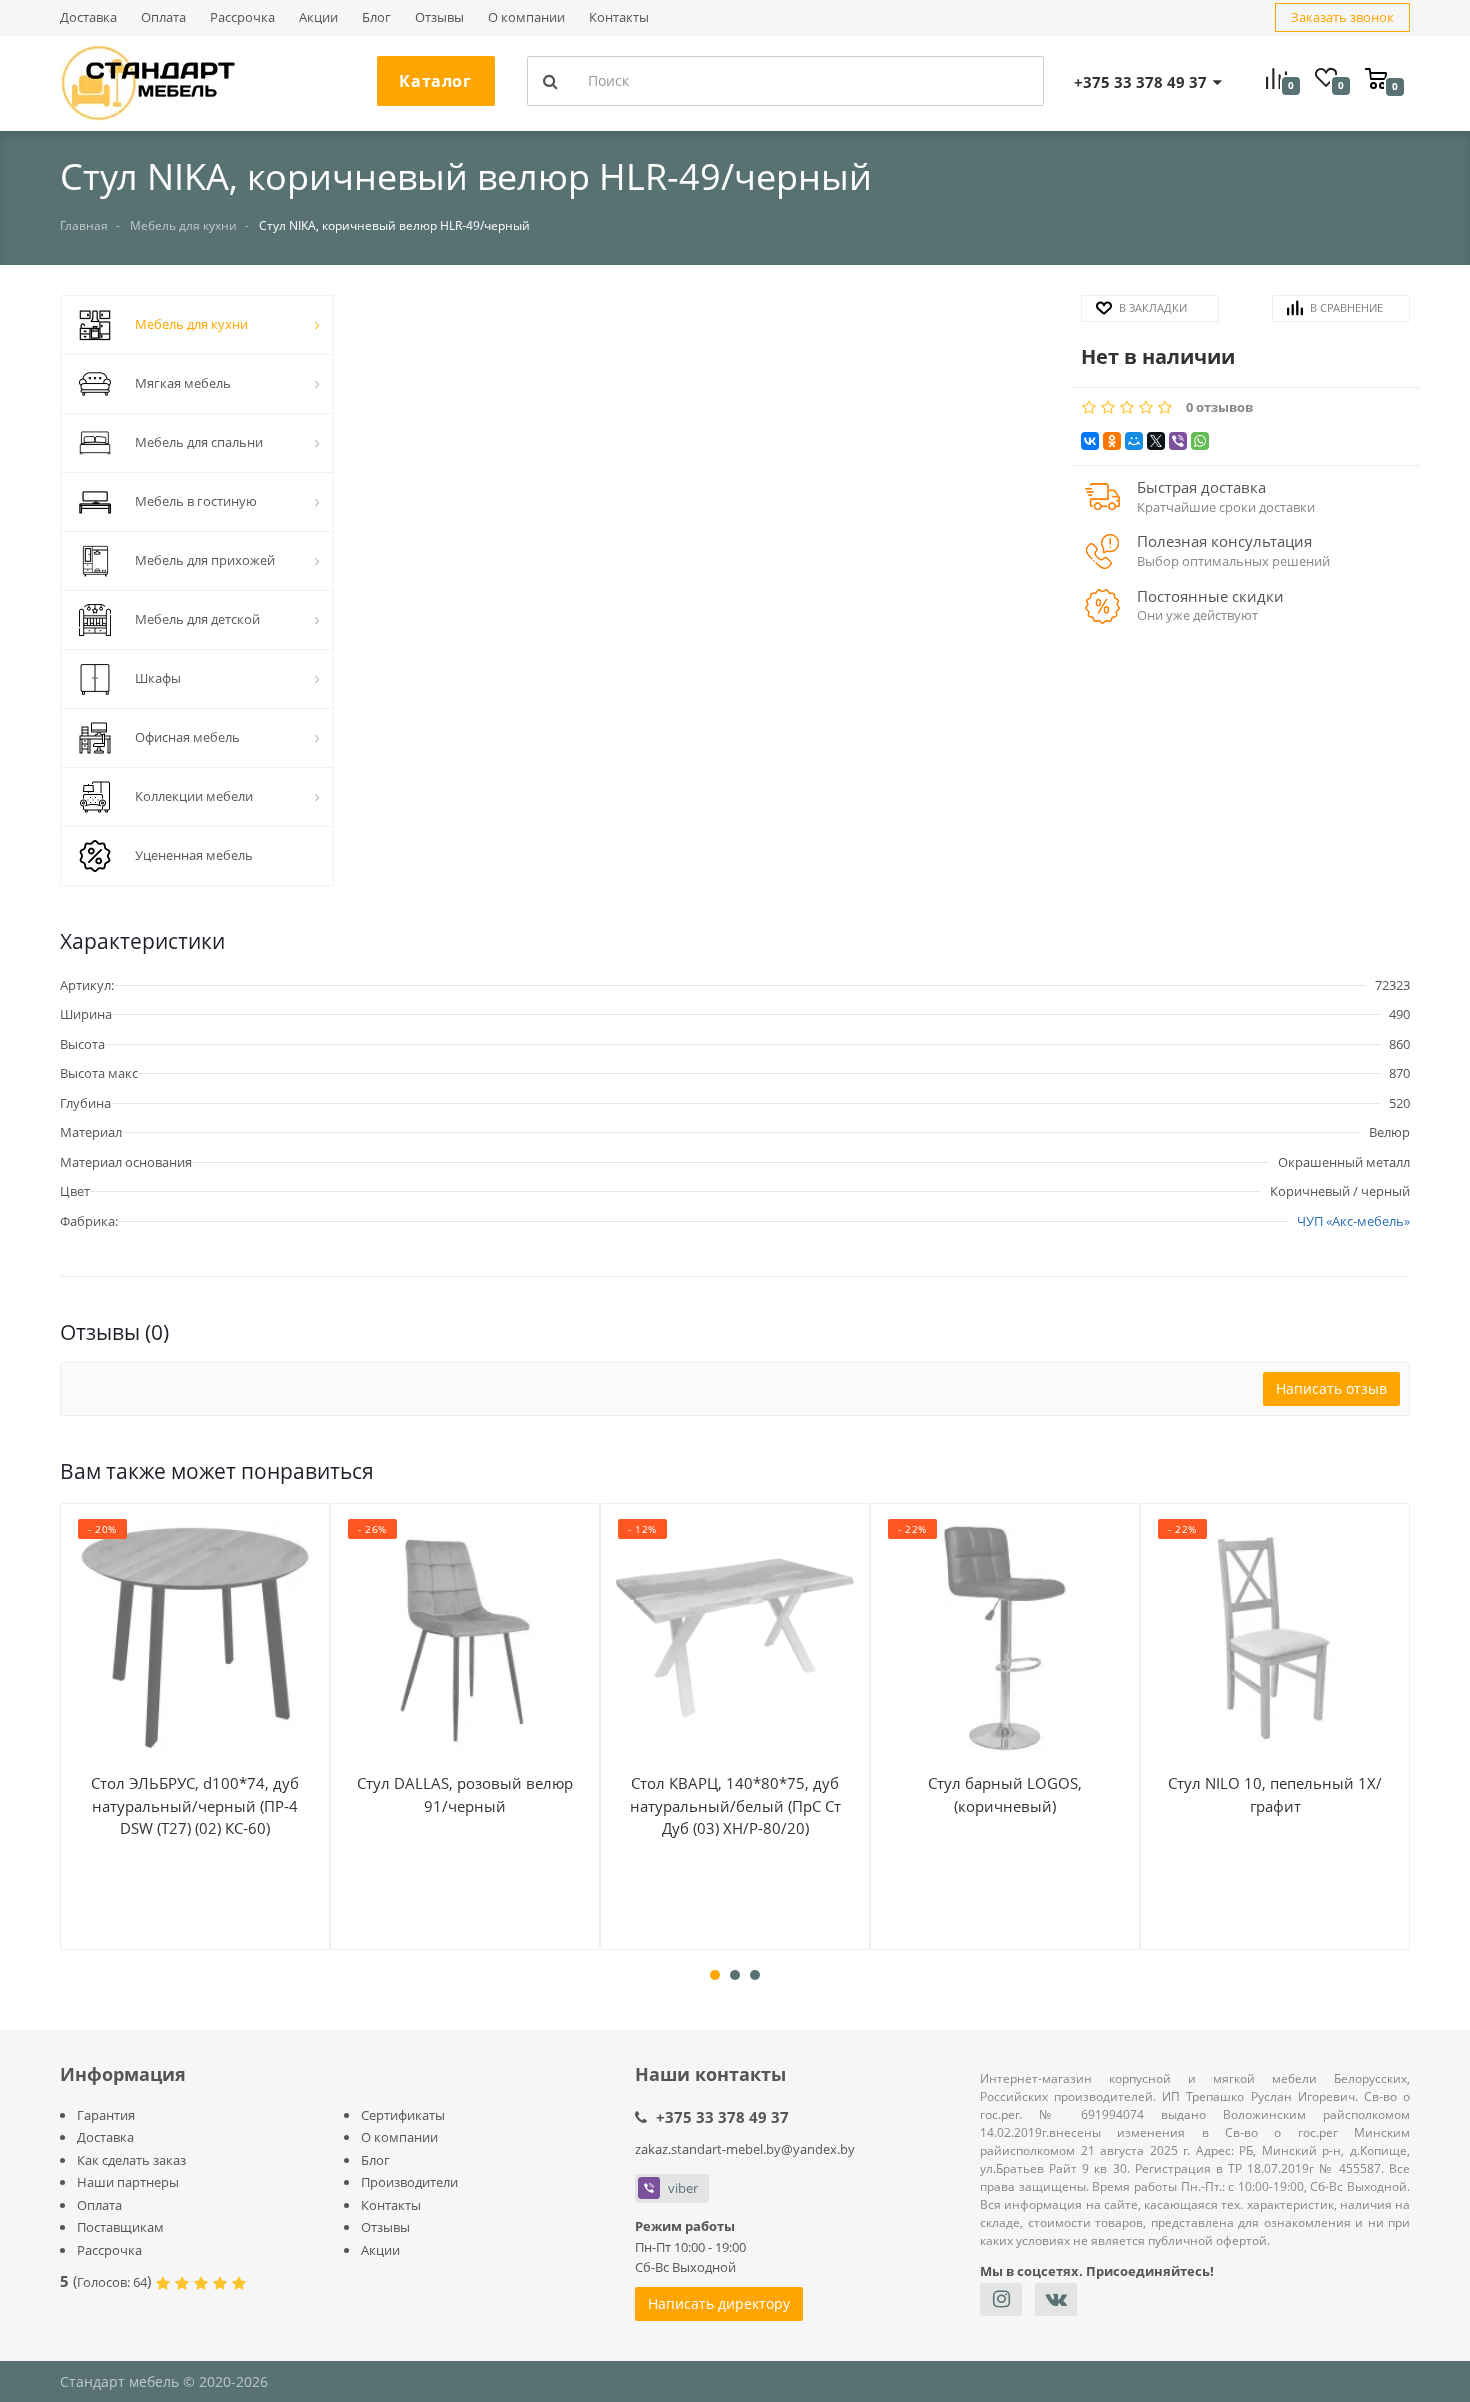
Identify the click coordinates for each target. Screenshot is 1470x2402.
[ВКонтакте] (1090, 441)
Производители (409, 2182)
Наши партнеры (128, 2182)
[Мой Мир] (1134, 441)
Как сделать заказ (131, 2160)
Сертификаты (403, 2115)
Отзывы (439, 17)
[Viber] (1178, 441)
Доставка (88, 17)
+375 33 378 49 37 (722, 2117)
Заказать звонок (1342, 17)
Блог (376, 17)
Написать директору (719, 2303)
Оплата (163, 17)
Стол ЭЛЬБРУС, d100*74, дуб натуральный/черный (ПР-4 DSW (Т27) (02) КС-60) (195, 1805)
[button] (707, 580)
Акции (318, 17)
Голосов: (112, 2282)
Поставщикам (120, 2227)
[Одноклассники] (1112, 441)
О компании (526, 17)
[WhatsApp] (1200, 441)
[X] (1156, 441)
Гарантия (106, 2115)
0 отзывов (1219, 407)
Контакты (619, 17)
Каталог (435, 81)
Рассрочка (242, 17)
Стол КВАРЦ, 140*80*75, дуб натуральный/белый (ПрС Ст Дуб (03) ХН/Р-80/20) (735, 1805)
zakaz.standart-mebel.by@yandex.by (745, 2149)
